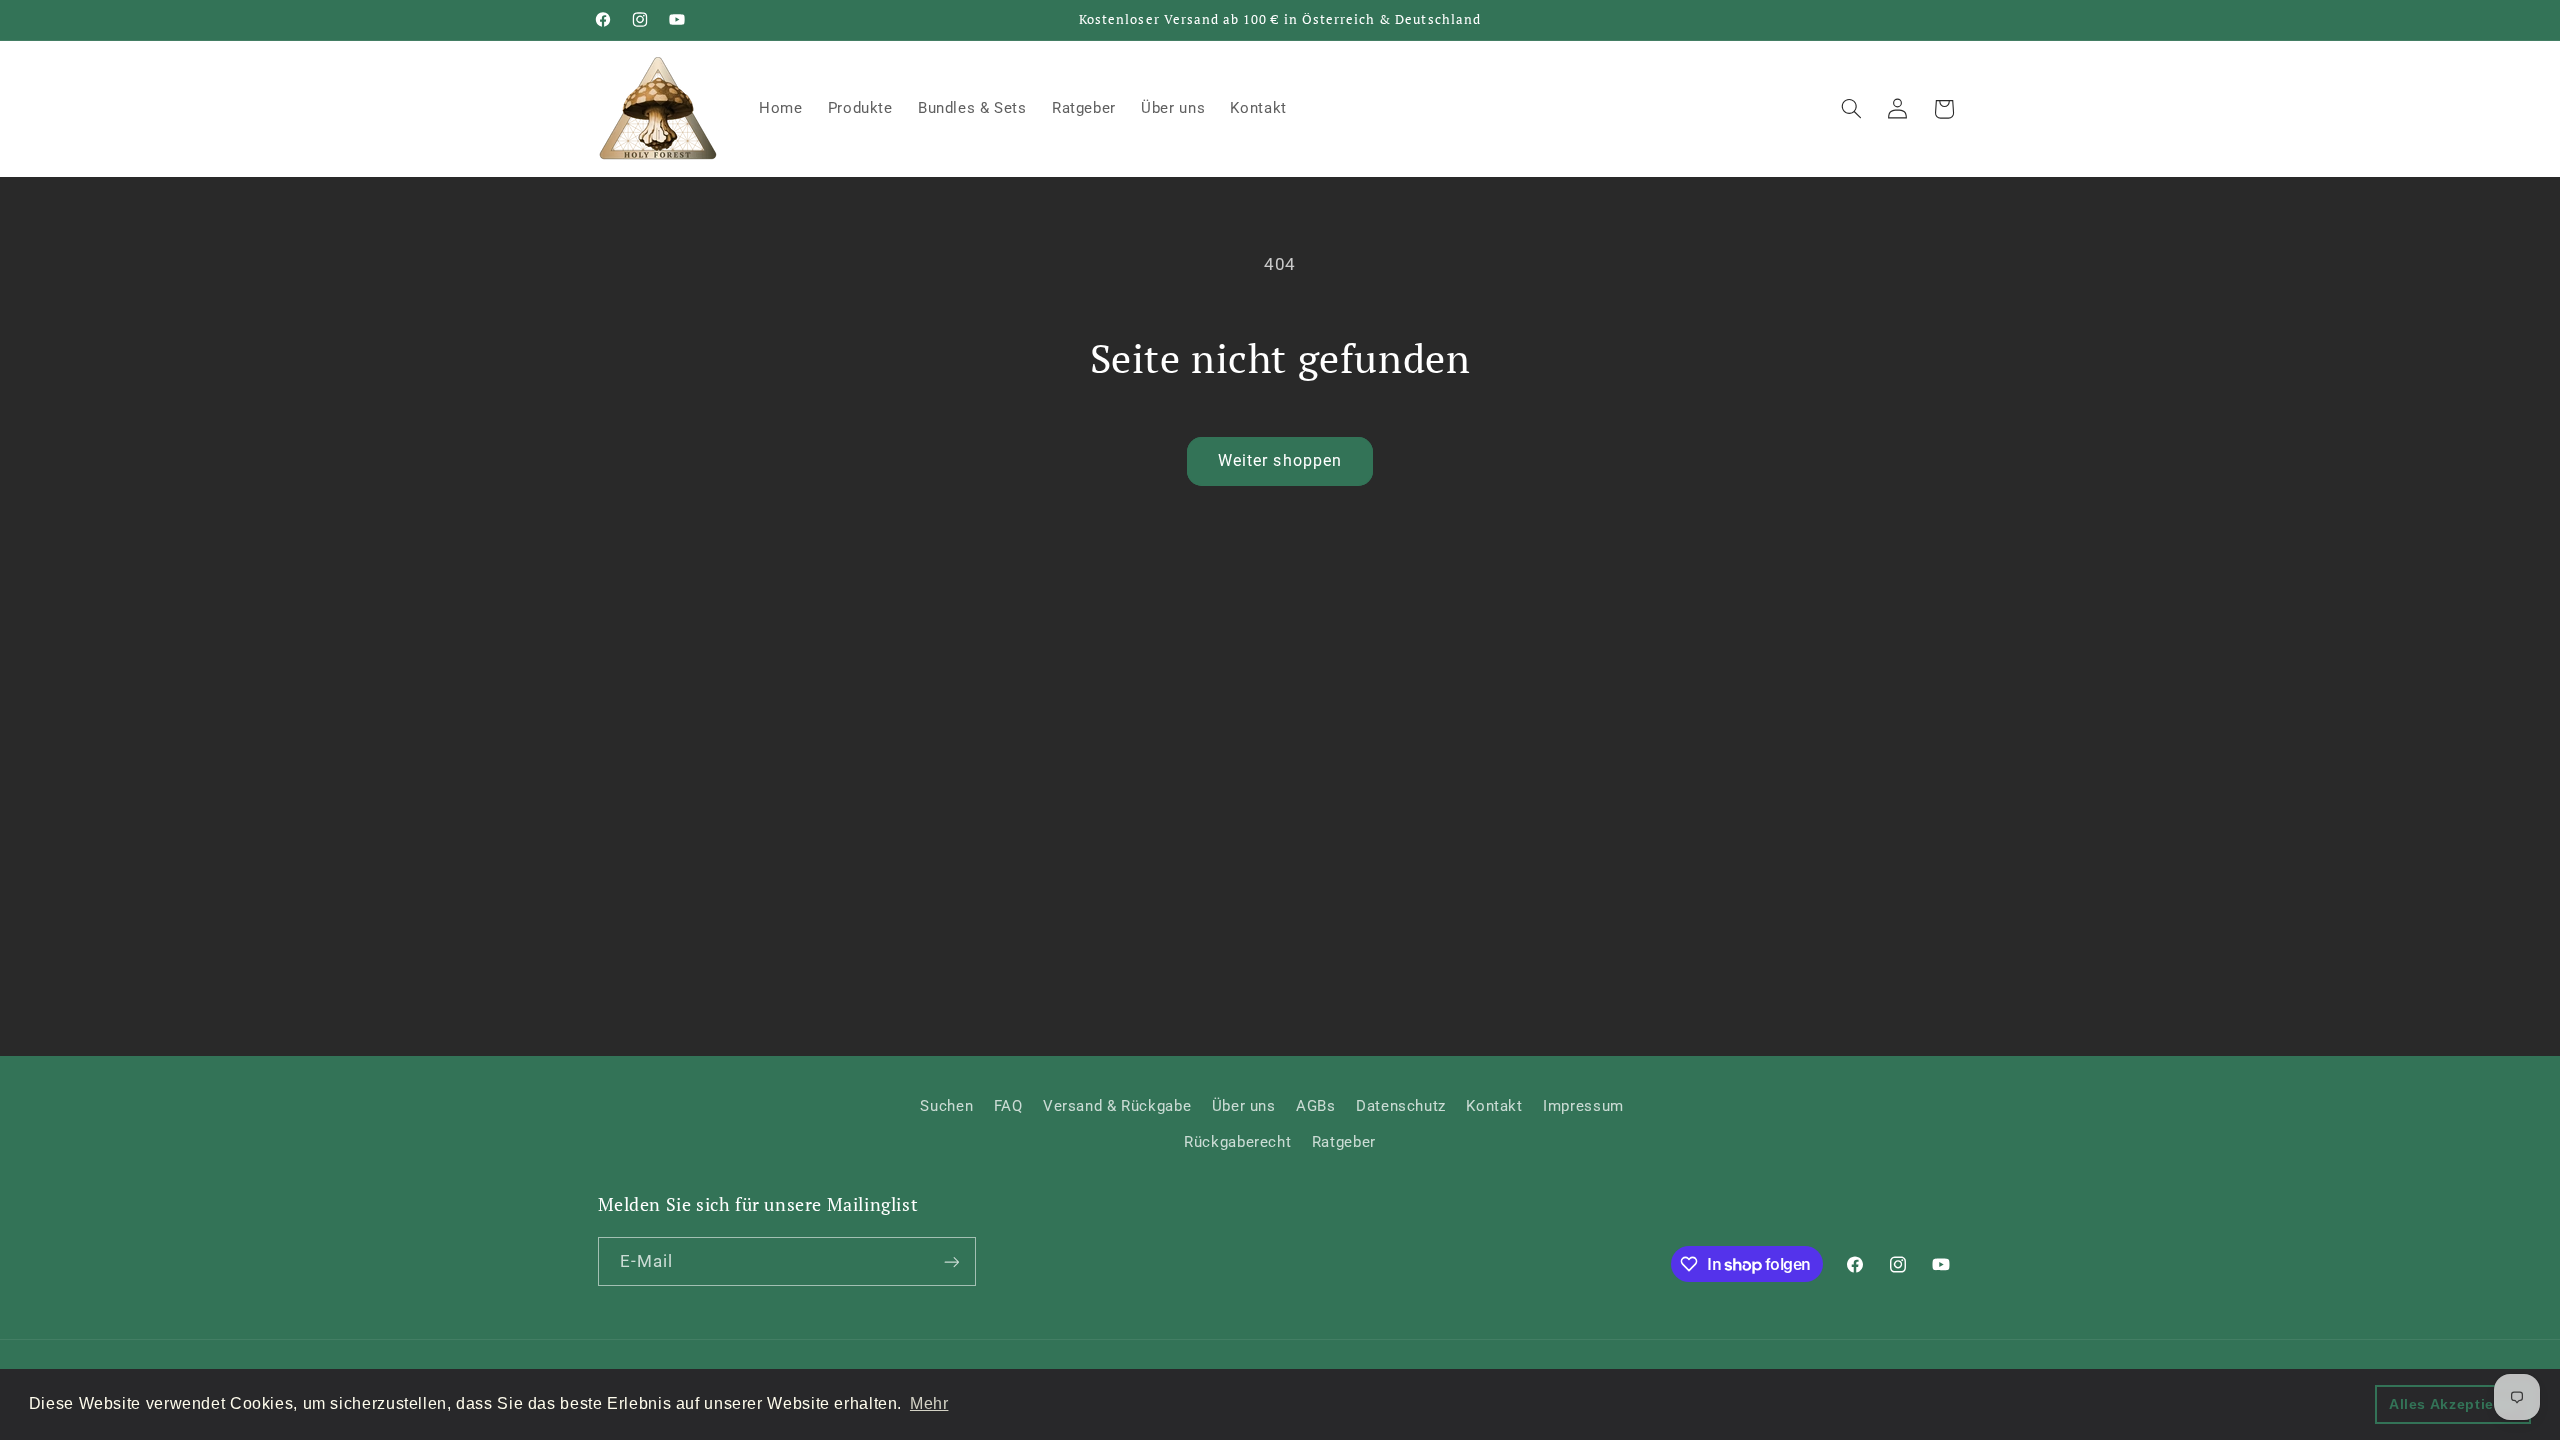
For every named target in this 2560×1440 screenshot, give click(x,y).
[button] (1851, 109)
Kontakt (1494, 1106)
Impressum (1583, 1106)
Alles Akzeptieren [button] (2453, 1404)
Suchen (946, 1106)
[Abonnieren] (951, 1261)
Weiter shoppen (1280, 460)
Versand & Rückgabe (1117, 1106)
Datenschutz (1401, 1106)
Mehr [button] (929, 1403)
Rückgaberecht (1237, 1142)
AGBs (1316, 1106)
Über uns (1244, 1106)
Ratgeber (1344, 1142)
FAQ (1008, 1106)
